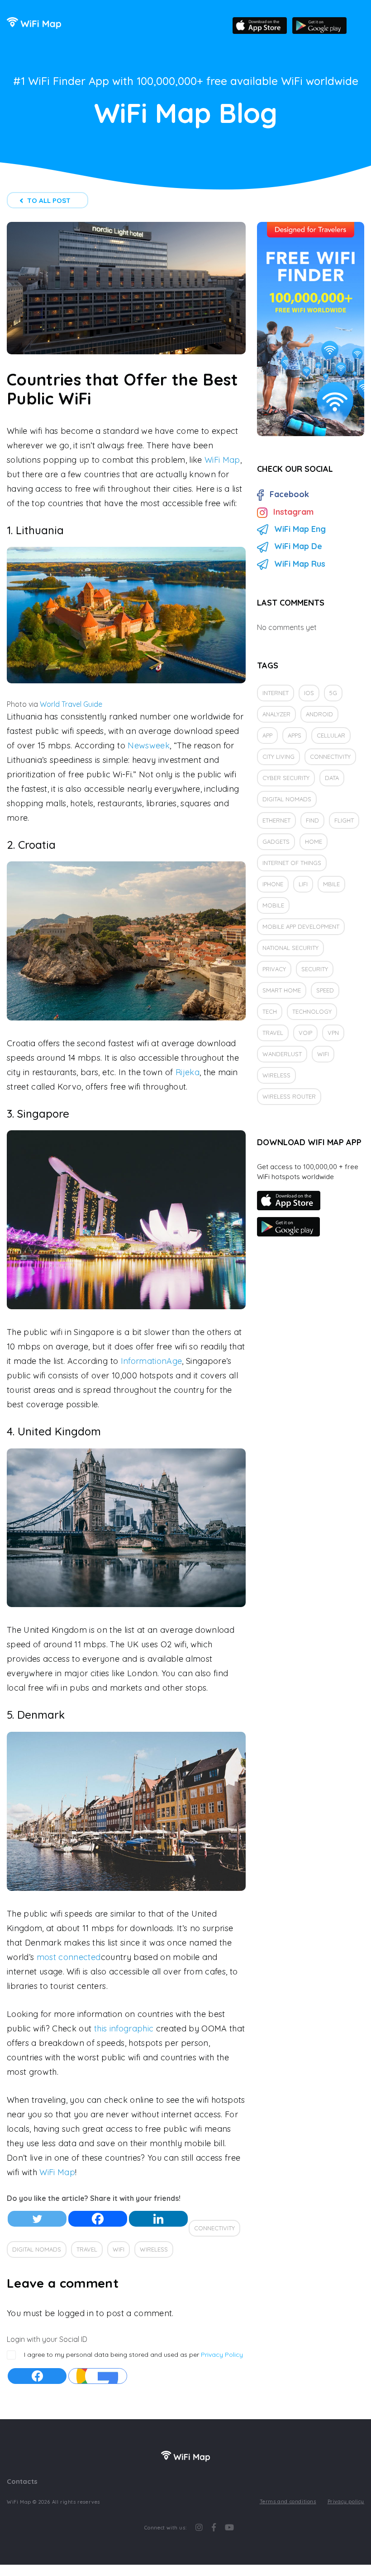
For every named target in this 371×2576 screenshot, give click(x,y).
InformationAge (152, 1361)
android (319, 714)
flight (344, 820)
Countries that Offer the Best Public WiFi (122, 389)
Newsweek (149, 745)
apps (295, 735)
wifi (119, 2249)
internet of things (292, 863)
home (314, 841)
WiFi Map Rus (300, 564)
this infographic (124, 2028)
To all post (49, 200)
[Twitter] (37, 2219)
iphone (273, 884)
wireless (154, 2249)
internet (276, 693)
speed (325, 990)
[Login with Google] (98, 2376)
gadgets (276, 841)
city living (278, 757)
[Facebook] (98, 2219)
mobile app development (301, 926)
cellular (331, 735)
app (267, 735)
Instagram (293, 512)
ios (309, 693)
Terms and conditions (288, 2501)
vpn (333, 1033)
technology (312, 1011)
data (332, 778)
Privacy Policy (222, 2355)
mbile (331, 884)
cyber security (286, 778)
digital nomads (37, 2249)
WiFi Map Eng (300, 529)
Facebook (289, 494)
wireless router (289, 1096)
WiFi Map (222, 460)
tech (270, 1011)
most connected (69, 1957)
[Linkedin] (158, 2219)
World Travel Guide (71, 704)
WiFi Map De (298, 546)
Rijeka (188, 1072)
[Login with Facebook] (37, 2376)
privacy (274, 969)
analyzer (276, 714)
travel (87, 2249)
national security (290, 948)
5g (333, 693)
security (315, 969)
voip (305, 1033)
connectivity (214, 2228)
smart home (282, 990)
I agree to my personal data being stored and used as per (133, 2355)
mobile (273, 905)
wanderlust (282, 1054)
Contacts (22, 2481)
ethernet (276, 820)
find (312, 820)
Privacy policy (346, 2501)
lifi (303, 884)
